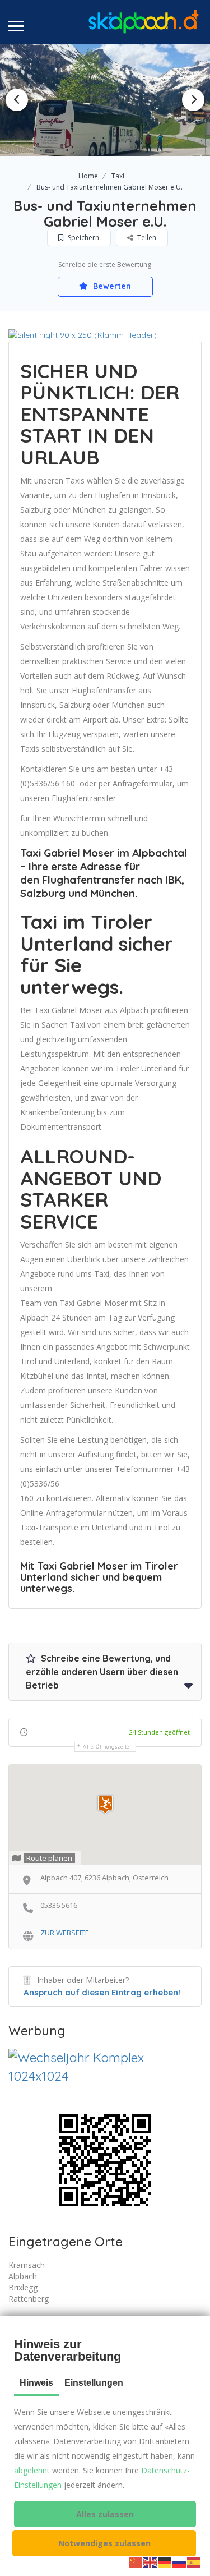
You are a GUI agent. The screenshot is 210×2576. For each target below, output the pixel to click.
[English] (151, 2562)
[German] (165, 2562)
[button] (105, 2514)
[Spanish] (194, 2562)
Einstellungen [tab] (94, 2383)
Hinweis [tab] (36, 2383)
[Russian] (180, 2562)
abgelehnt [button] (32, 2470)
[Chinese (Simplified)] (136, 2562)
